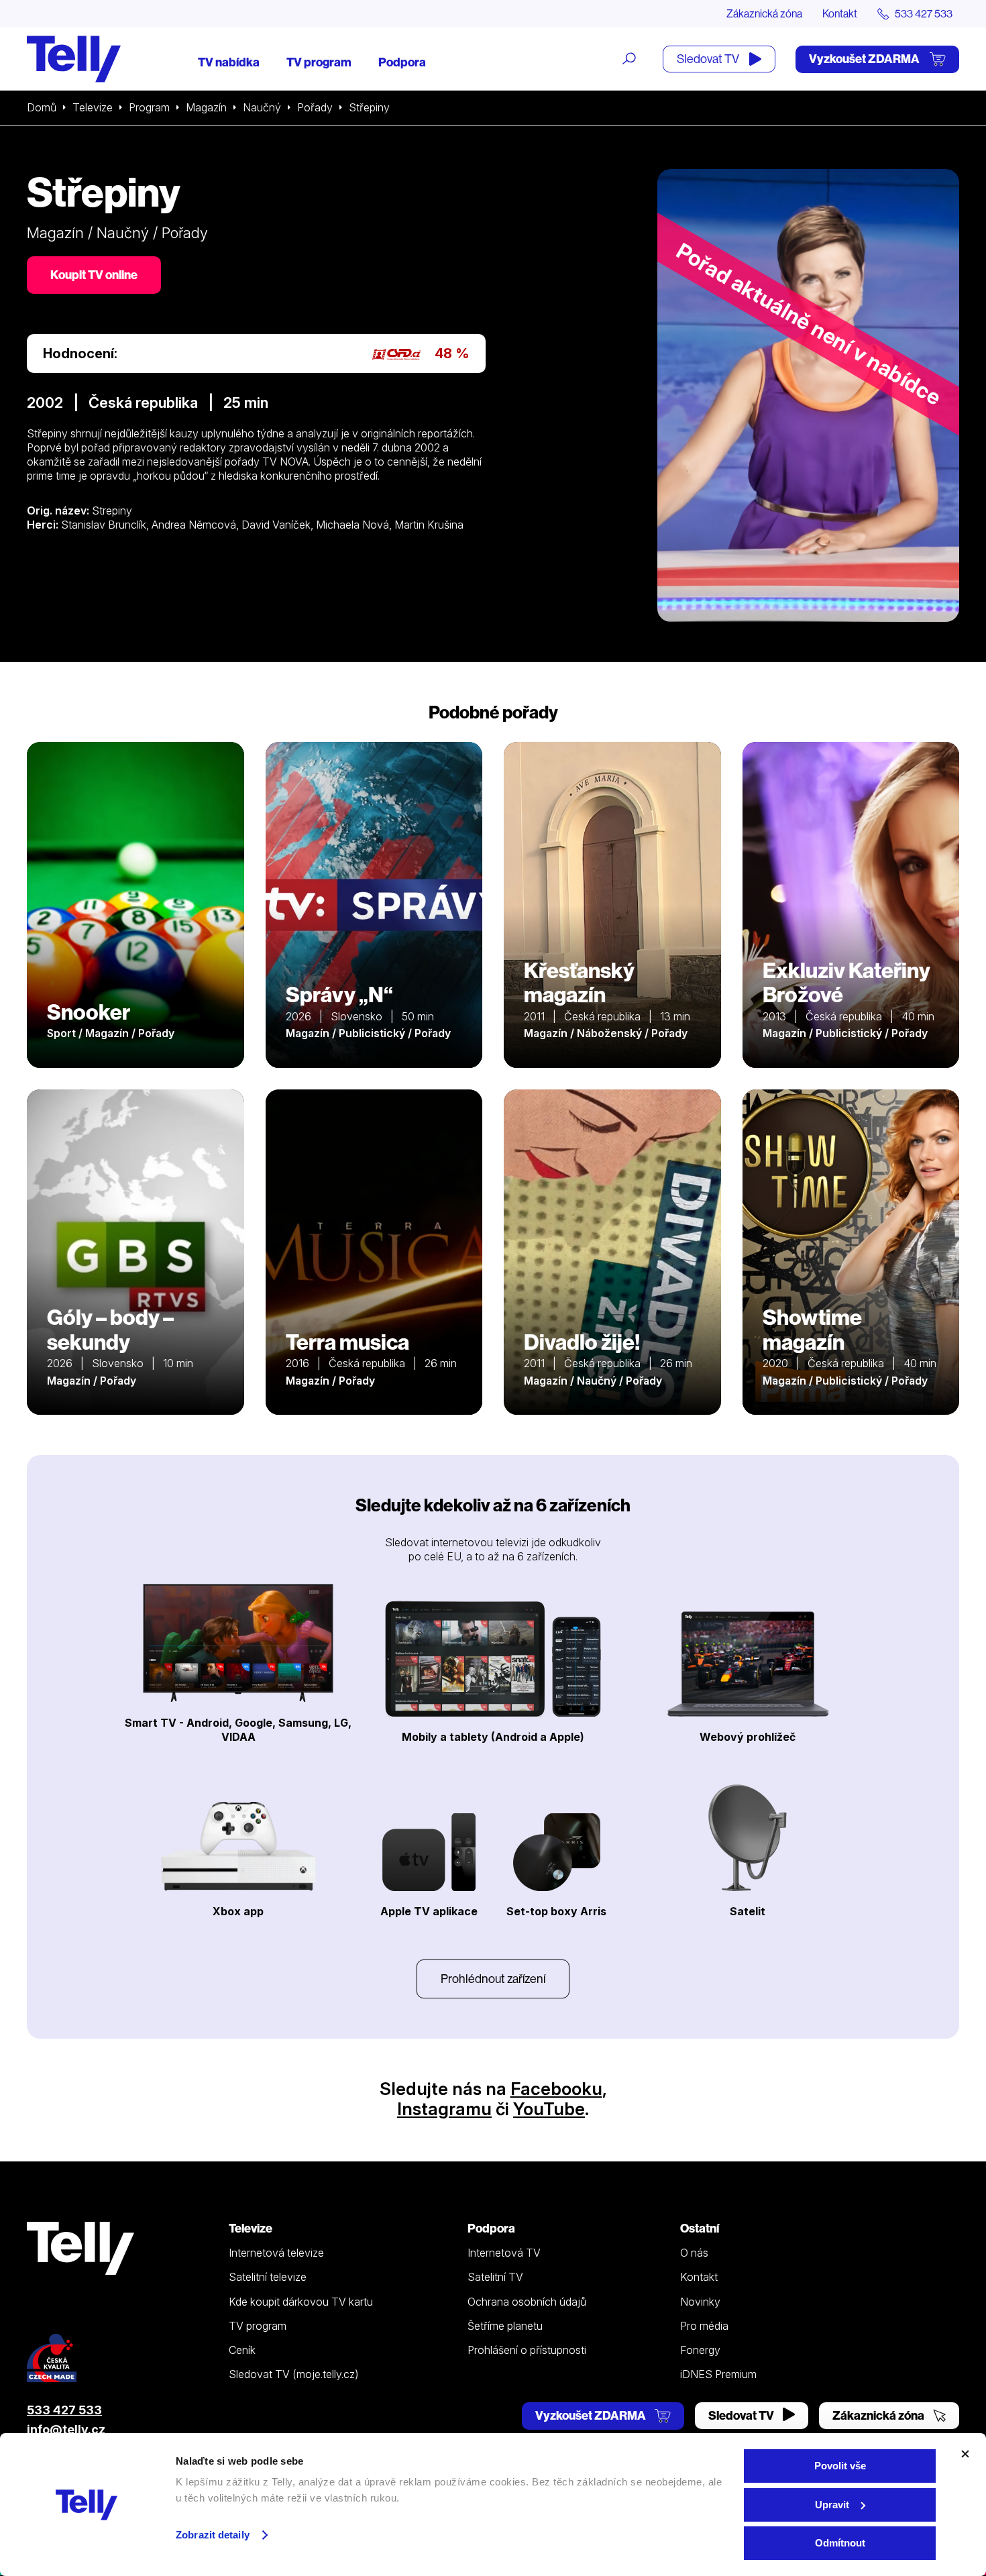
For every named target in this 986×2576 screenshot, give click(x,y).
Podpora (402, 62)
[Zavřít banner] (965, 2454)
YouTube (549, 2109)
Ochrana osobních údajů (527, 2302)
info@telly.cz (66, 2429)
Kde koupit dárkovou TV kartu (301, 2302)
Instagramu (444, 2109)
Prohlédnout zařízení (493, 1979)
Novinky (700, 2302)
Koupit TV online (94, 275)
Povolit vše (840, 2466)
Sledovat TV (709, 59)
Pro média (704, 2326)
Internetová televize (276, 2253)
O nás (694, 2253)
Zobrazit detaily (213, 2535)
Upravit (832, 2505)
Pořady (315, 107)
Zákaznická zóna (764, 13)
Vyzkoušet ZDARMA (865, 59)
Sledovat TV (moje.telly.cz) (294, 2374)
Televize (93, 107)
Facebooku (556, 2089)
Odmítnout (840, 2543)
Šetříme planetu (505, 2326)
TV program (319, 62)
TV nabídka (229, 62)
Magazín (206, 107)
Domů (42, 107)
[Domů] (74, 59)
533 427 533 (64, 2410)
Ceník (242, 2350)
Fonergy (700, 2350)
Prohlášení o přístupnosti (527, 2350)
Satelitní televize (268, 2277)
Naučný (262, 107)
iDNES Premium (718, 2374)
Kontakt (840, 13)
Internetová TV (504, 2253)
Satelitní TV (495, 2277)
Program (149, 107)
